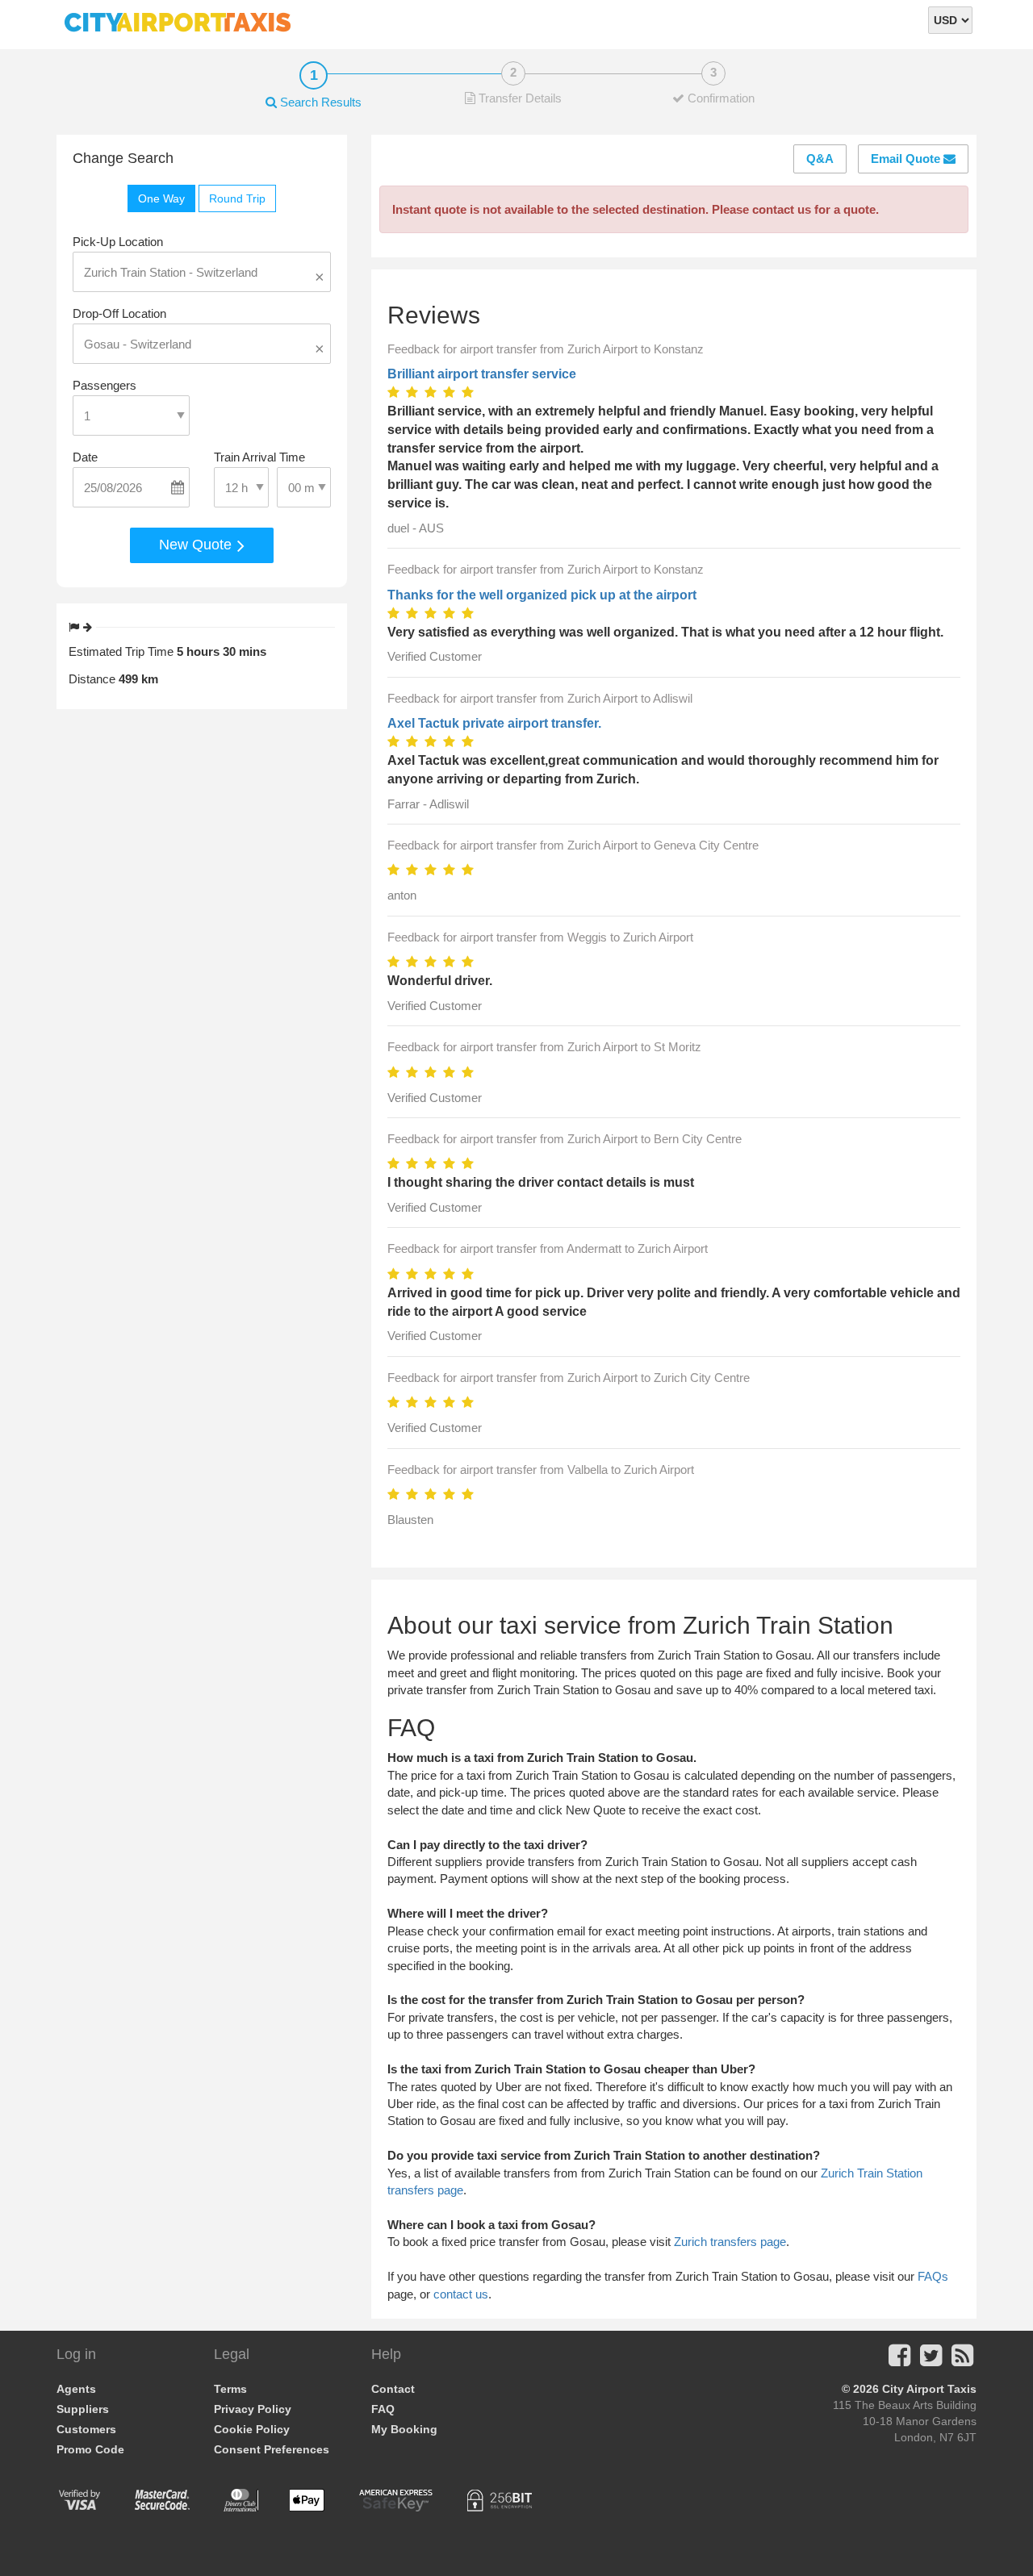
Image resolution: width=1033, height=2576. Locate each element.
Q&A (820, 159)
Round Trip (237, 198)
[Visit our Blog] (962, 2360)
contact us (461, 2294)
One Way (161, 198)
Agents (76, 2389)
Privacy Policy (253, 2409)
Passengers (105, 385)
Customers (86, 2429)
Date (85, 457)
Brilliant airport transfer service (482, 374)
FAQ (383, 2409)
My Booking (404, 2429)
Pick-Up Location (118, 242)
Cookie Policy (252, 2429)
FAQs (933, 2276)
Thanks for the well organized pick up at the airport (542, 595)
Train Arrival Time (259, 457)
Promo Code (90, 2449)
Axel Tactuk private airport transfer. (494, 723)
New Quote (197, 545)
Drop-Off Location (119, 313)
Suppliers (83, 2409)
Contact (393, 2389)
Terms (230, 2389)
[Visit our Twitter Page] (931, 2360)
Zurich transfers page (730, 2242)
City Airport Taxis (929, 2389)
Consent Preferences (272, 2449)
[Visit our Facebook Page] (899, 2360)
